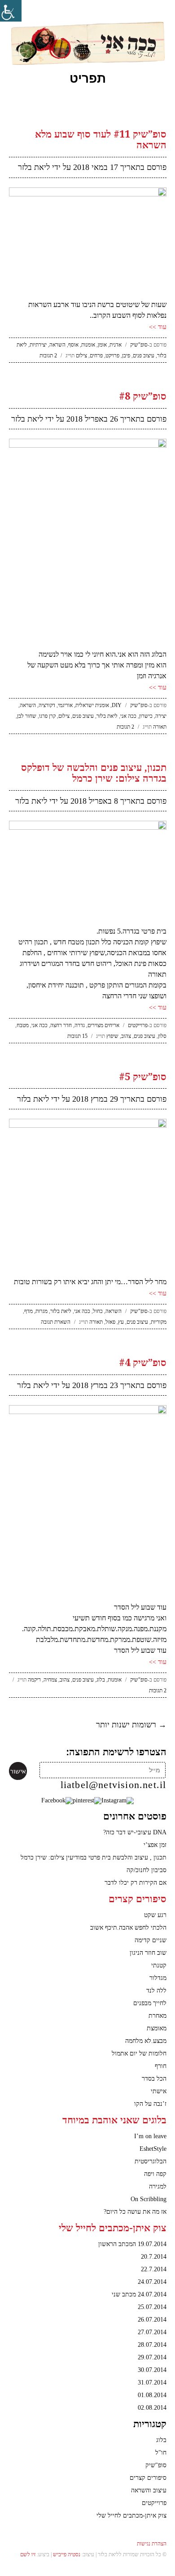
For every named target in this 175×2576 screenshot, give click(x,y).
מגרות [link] (42, 1311)
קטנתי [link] (159, 1965)
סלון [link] (162, 1036)
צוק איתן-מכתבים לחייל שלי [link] (131, 2516)
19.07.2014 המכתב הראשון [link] (132, 2244)
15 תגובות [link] (77, 1036)
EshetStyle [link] (153, 2149)
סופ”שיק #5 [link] (143, 1077)
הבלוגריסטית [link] (151, 2161)
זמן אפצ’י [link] (155, 1845)
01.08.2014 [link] (152, 2395)
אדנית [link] (116, 345)
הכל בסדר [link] (154, 2079)
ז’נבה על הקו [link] (150, 2104)
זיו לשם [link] (28, 2554)
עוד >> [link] (158, 327)
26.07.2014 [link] (152, 2320)
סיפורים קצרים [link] (148, 2478)
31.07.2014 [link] (152, 2382)
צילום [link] (81, 356)
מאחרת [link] (157, 2016)
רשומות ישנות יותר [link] (131, 1725)
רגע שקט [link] (155, 1915)
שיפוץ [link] (112, 1036)
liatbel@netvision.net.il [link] (114, 1785)
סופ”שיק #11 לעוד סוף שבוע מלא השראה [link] (101, 140)
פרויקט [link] (112, 356)
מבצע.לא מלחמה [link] (146, 2041)
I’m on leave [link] (150, 2136)
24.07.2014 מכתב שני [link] (139, 2294)
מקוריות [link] (159, 1322)
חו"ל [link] (161, 2453)
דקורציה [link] (47, 705)
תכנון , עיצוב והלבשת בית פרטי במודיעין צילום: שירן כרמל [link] (94, 1857)
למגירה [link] (158, 2187)
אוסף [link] (73, 345)
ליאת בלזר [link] (34, 167)
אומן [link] (102, 345)
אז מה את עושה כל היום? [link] (135, 2212)
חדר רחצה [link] (61, 1025)
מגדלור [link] (158, 1978)
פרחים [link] (96, 356)
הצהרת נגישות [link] (152, 2544)
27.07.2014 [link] (152, 2332)
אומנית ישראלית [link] (92, 705)
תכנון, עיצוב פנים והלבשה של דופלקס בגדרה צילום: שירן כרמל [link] (94, 773)
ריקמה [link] (34, 1680)
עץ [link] (121, 1322)
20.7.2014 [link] (154, 2257)
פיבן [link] (126, 356)
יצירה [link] (161, 716)
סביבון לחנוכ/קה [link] (147, 1870)
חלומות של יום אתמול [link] (139, 2053)
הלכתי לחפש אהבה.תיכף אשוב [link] (128, 1928)
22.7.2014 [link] (154, 2269)
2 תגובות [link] (48, 356)
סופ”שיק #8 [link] (143, 396)
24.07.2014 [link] (152, 2282)
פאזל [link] (110, 1322)
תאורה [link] (160, 727)
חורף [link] (161, 2066)
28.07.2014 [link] (152, 2345)
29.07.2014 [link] (152, 2357)
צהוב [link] (126, 1036)
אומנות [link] (88, 345)
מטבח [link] (23, 1025)
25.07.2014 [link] (152, 2307)
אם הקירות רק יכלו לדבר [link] (136, 1883)
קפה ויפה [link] (155, 2174)
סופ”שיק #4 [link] (143, 1363)
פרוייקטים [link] (138, 1025)
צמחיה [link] (50, 1680)
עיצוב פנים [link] (144, 356)
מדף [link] (28, 1311)
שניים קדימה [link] (151, 1940)
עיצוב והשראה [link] (149, 2490)
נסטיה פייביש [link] (67, 2554)
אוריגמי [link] (65, 705)
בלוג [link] (101, 1680)
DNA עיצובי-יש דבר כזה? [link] (135, 1832)
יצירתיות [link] (38, 345)
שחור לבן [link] (27, 716)
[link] (11, 11)
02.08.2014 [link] (152, 2408)
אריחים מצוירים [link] (103, 1025)
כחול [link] (98, 1311)
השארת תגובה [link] (56, 1322)
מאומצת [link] (157, 2028)
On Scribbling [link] (149, 2199)
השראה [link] (57, 345)
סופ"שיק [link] (139, 345)
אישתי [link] (159, 2091)
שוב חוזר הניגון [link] (148, 1953)
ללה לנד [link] (156, 1991)
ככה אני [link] (128, 716)
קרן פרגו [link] (47, 716)
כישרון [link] (146, 716)
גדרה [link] (80, 1025)
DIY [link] (117, 705)
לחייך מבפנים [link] (150, 2003)
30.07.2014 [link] (152, 2370)
